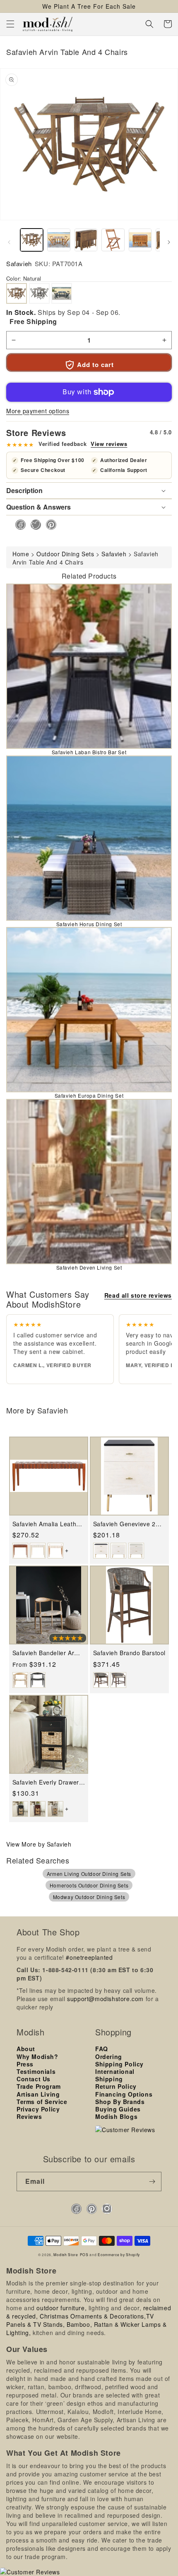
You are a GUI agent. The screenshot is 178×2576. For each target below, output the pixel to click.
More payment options (38, 411)
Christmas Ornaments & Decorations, (93, 2316)
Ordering (109, 2057)
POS (84, 2254)
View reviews (109, 444)
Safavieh (19, 263)
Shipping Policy (119, 2064)
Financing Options (124, 2094)
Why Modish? (37, 2057)
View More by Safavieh (39, 1844)
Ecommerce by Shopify (119, 2254)
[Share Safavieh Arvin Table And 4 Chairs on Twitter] (33, 525)
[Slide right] (169, 242)
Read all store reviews (138, 1295)
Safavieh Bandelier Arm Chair (46, 1653)
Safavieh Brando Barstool (129, 1653)
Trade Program (39, 2086)
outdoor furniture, (61, 2308)
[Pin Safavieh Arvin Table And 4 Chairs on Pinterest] (49, 525)
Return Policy (116, 2086)
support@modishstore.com (105, 1999)
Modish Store (66, 2254)
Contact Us (34, 2079)
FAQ (102, 2049)
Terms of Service (42, 2102)
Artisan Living (38, 2094)
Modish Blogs (116, 2116)
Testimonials (36, 2071)
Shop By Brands (120, 2102)
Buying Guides (118, 2109)
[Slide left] (9, 242)
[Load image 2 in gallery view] (59, 240)
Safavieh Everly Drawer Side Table (46, 1782)
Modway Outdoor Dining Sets (89, 1897)
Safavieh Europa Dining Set (89, 1095)
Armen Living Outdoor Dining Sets (89, 1874)
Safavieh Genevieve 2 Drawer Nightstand (124, 1524)
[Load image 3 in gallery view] (86, 240)
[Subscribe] (152, 2182)
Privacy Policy (38, 2109)
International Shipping (115, 2075)
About (26, 2049)
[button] (10, 24)
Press (25, 2064)
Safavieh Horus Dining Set (89, 924)
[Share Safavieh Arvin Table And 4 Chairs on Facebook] (18, 525)
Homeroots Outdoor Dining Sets (89, 1885)
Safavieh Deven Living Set (89, 1267)
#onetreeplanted (89, 1957)
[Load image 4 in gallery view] (113, 240)
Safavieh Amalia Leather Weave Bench (47, 1524)
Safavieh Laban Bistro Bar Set (89, 752)
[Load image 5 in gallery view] (140, 240)
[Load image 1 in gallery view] (32, 240)
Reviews (29, 2116)
